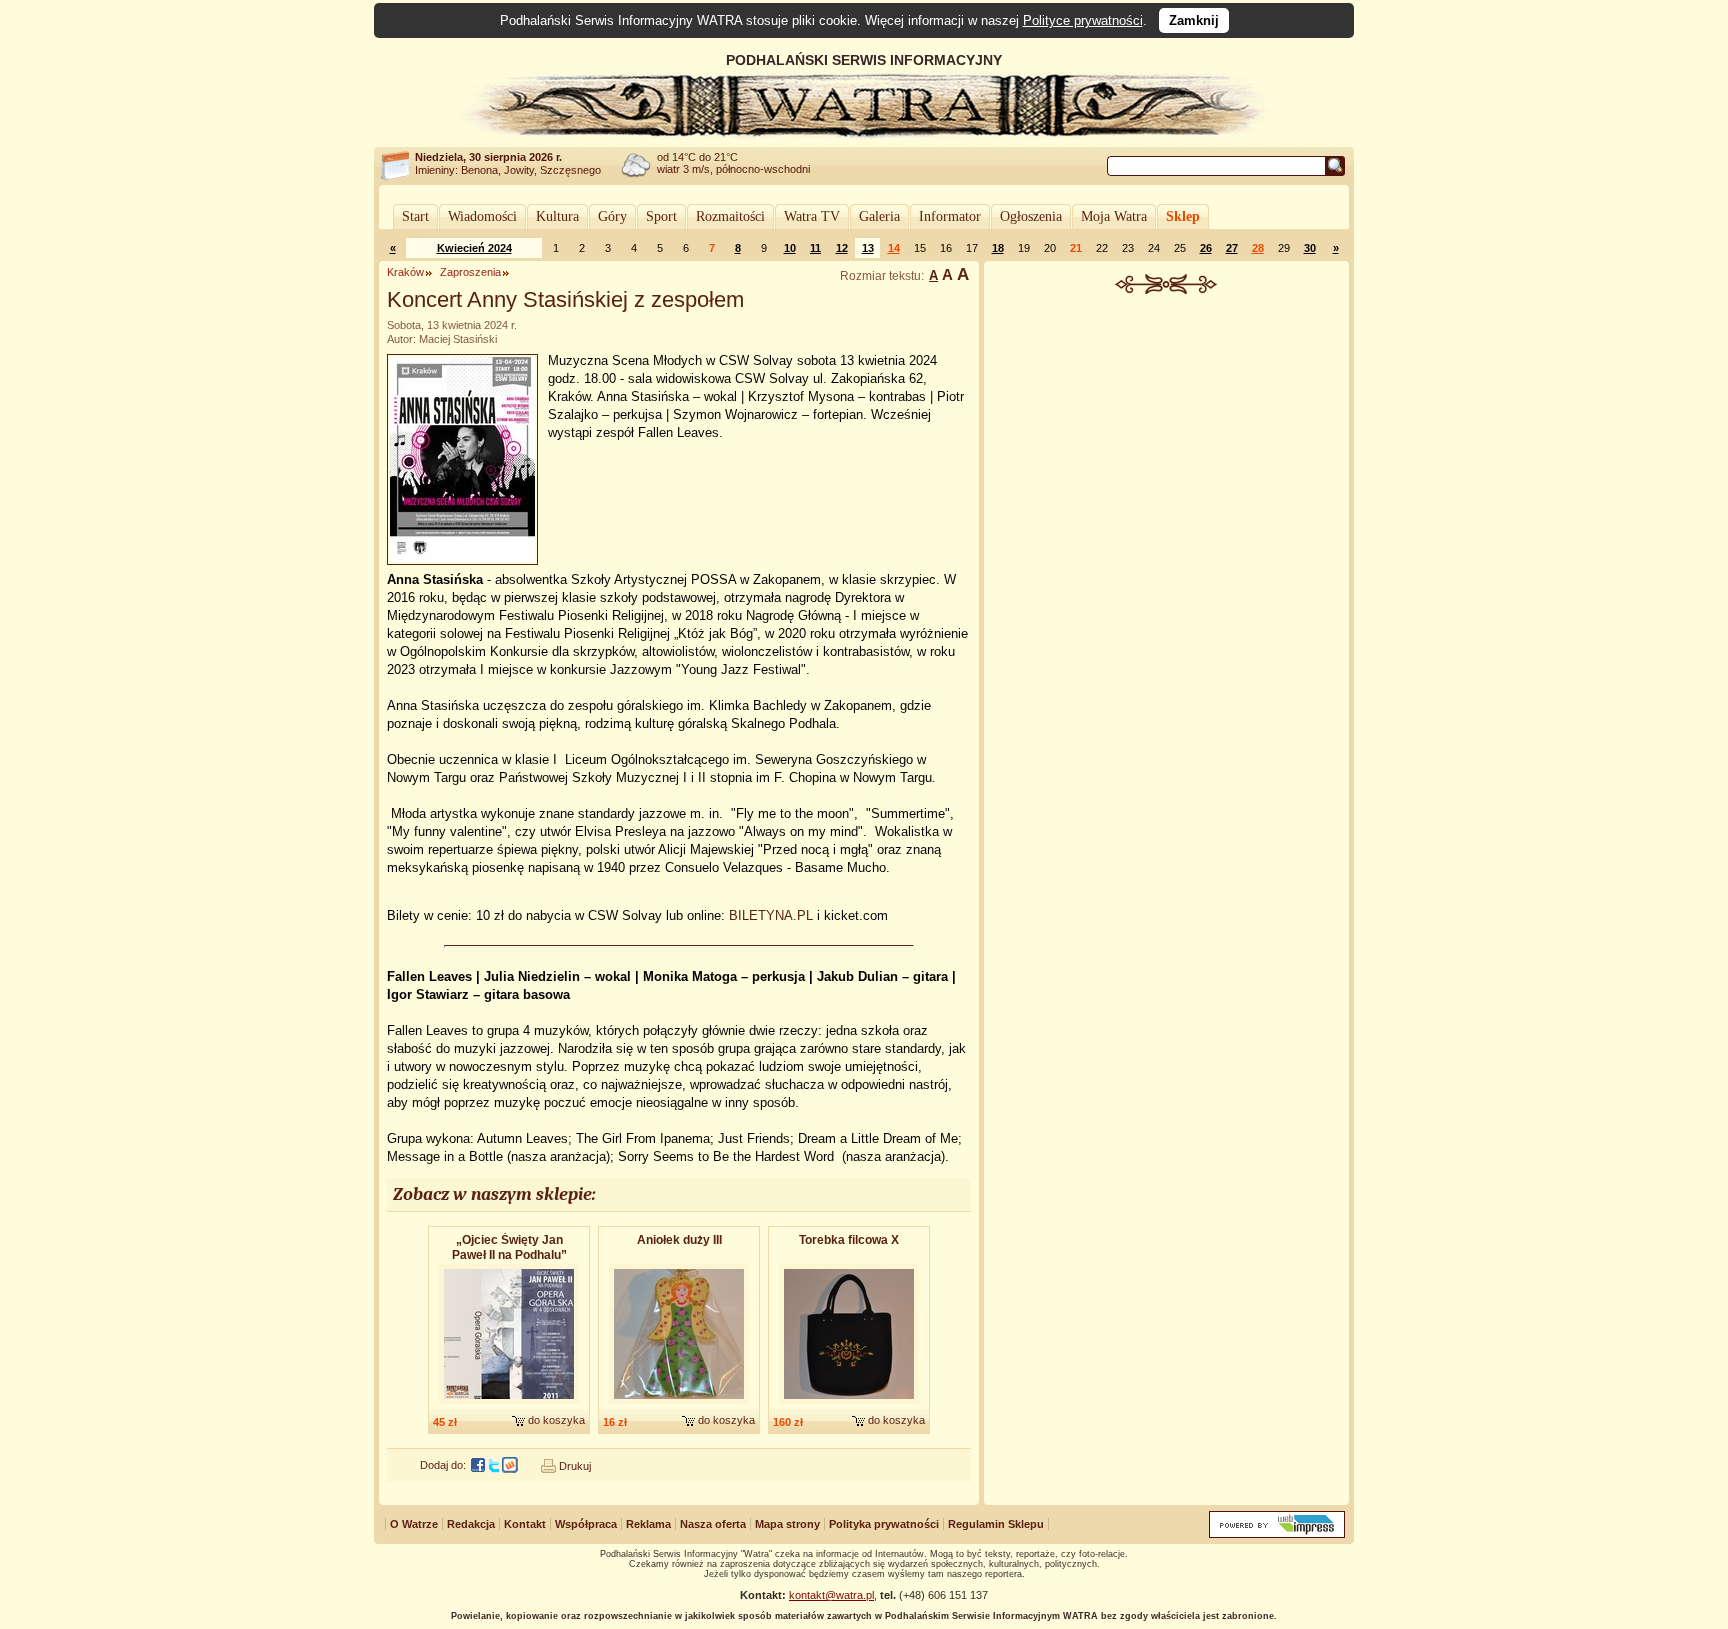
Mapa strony (787, 1524)
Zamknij (1194, 20)
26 (1206, 248)
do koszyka (556, 1420)
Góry (612, 216)
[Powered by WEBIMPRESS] (1277, 1533)
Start (415, 216)
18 (998, 248)
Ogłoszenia (1031, 216)
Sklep (1183, 216)
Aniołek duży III (679, 1240)
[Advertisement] (1167, 444)
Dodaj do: (443, 1465)
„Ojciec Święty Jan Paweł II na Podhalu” (509, 1247)
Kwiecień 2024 (474, 248)
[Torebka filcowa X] (849, 1405)
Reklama (648, 1524)
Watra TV (812, 216)
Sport (661, 216)
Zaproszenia (470, 272)
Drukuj (575, 1466)
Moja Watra (1114, 216)
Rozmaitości (730, 216)
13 (868, 248)
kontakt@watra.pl (831, 1595)
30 (1310, 248)
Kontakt (525, 1524)
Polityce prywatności (1083, 20)
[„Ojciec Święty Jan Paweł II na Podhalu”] (509, 1405)
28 (1258, 248)
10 (790, 248)
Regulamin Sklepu (996, 1524)
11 (815, 248)
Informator (950, 216)
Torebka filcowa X (849, 1240)
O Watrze (414, 1524)
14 (894, 248)
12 (842, 248)
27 (1232, 248)
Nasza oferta (713, 1524)
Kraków (405, 272)
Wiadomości (482, 216)
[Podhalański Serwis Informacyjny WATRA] (864, 134)
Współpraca (586, 1524)
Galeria (879, 216)
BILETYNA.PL (771, 915)
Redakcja (471, 1524)
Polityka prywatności (884, 1524)
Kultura (557, 216)
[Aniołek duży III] (679, 1405)
